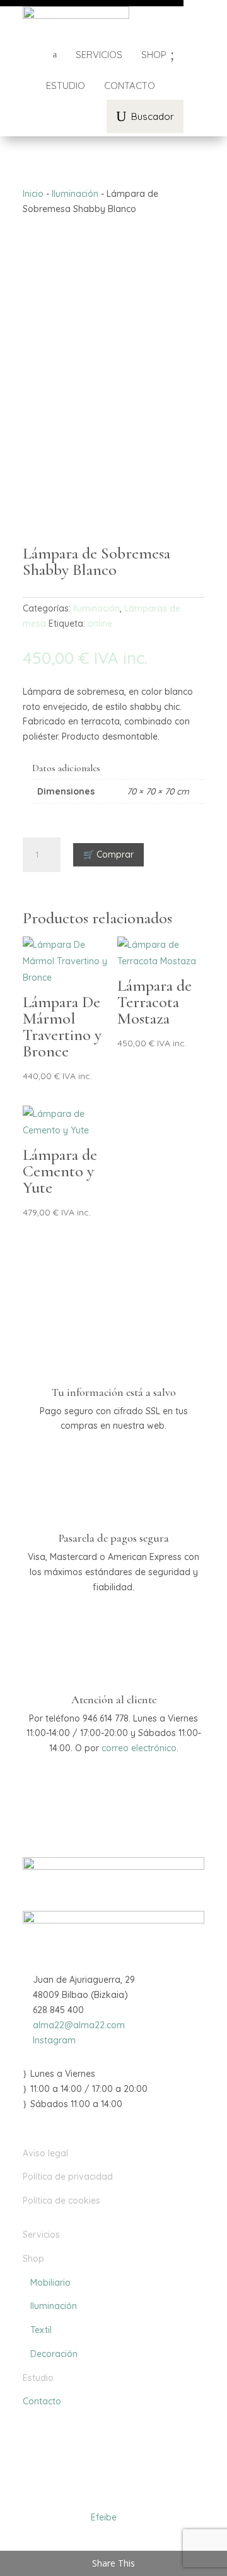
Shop (33, 2259)
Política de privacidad (68, 2177)
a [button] (55, 55)
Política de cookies (61, 2201)
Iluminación (75, 194)
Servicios (41, 2235)
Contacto (42, 2401)
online (100, 623)
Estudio (38, 2378)
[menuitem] (99, 55)
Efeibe (104, 2517)
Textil (37, 2330)
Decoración (50, 2354)
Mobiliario (47, 2283)
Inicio (33, 194)
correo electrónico (139, 1748)
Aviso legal (45, 2153)
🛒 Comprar (108, 854)
